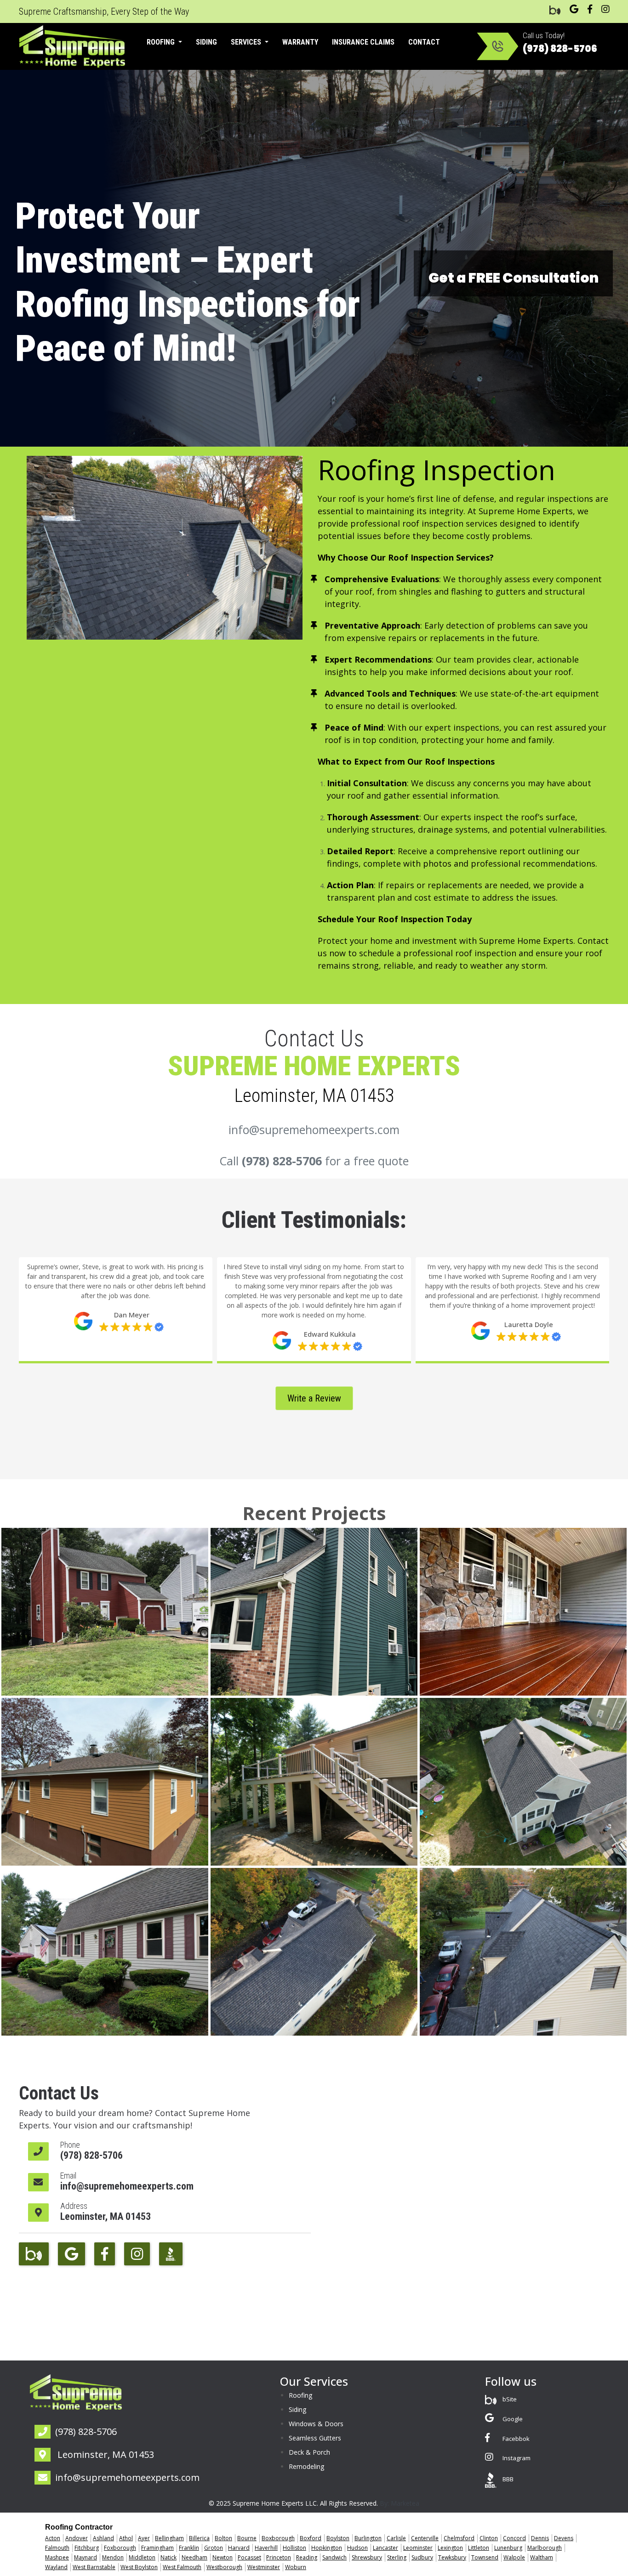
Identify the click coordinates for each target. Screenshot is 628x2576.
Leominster (418, 2548)
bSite (509, 2399)
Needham (194, 2557)
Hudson (357, 2548)
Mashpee (57, 2557)
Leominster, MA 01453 (106, 2216)
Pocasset (249, 2557)
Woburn (296, 2567)
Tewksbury (452, 2557)
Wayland (56, 2567)
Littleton (479, 2548)
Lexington (450, 2548)
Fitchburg (87, 2548)
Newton (223, 2557)
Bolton (223, 2538)
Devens (564, 2538)
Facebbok (515, 2439)
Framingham (157, 2548)
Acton (53, 2538)
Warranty (300, 42)
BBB (507, 2479)
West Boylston (139, 2567)
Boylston (338, 2538)
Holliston (294, 2548)
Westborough (224, 2567)
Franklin (189, 2548)
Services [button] (247, 42)
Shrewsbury (367, 2557)
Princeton (279, 2557)
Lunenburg (508, 2548)
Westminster (264, 2567)
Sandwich (334, 2557)
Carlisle (396, 2538)
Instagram (516, 2458)
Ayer (144, 2538)
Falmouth (57, 2548)
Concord (514, 2538)
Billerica (199, 2538)
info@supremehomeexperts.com (314, 1129)
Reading (307, 2557)
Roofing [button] (162, 42)
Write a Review (314, 1398)
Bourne (247, 2538)
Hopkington (327, 2548)
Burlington (368, 2538)
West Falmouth (182, 2567)
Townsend (485, 2557)
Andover (77, 2538)
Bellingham (169, 2538)
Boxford (311, 2538)
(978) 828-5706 (560, 49)
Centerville (425, 2538)
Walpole (514, 2557)
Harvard (239, 2548)
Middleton (142, 2557)
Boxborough (278, 2538)
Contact (424, 42)
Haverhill (266, 2548)
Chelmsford (459, 2538)
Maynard (86, 2557)
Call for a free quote (314, 1161)
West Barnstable (94, 2567)
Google (512, 2419)
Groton (214, 2548)
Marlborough (545, 2548)
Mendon (113, 2557)
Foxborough (120, 2548)
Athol (126, 2538)
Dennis (540, 2538)
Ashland (103, 2538)
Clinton (489, 2538)
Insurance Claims (363, 42)
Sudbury (422, 2557)
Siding (206, 42)
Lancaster (385, 2548)
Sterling (397, 2557)
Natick (168, 2557)
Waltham (542, 2557)
